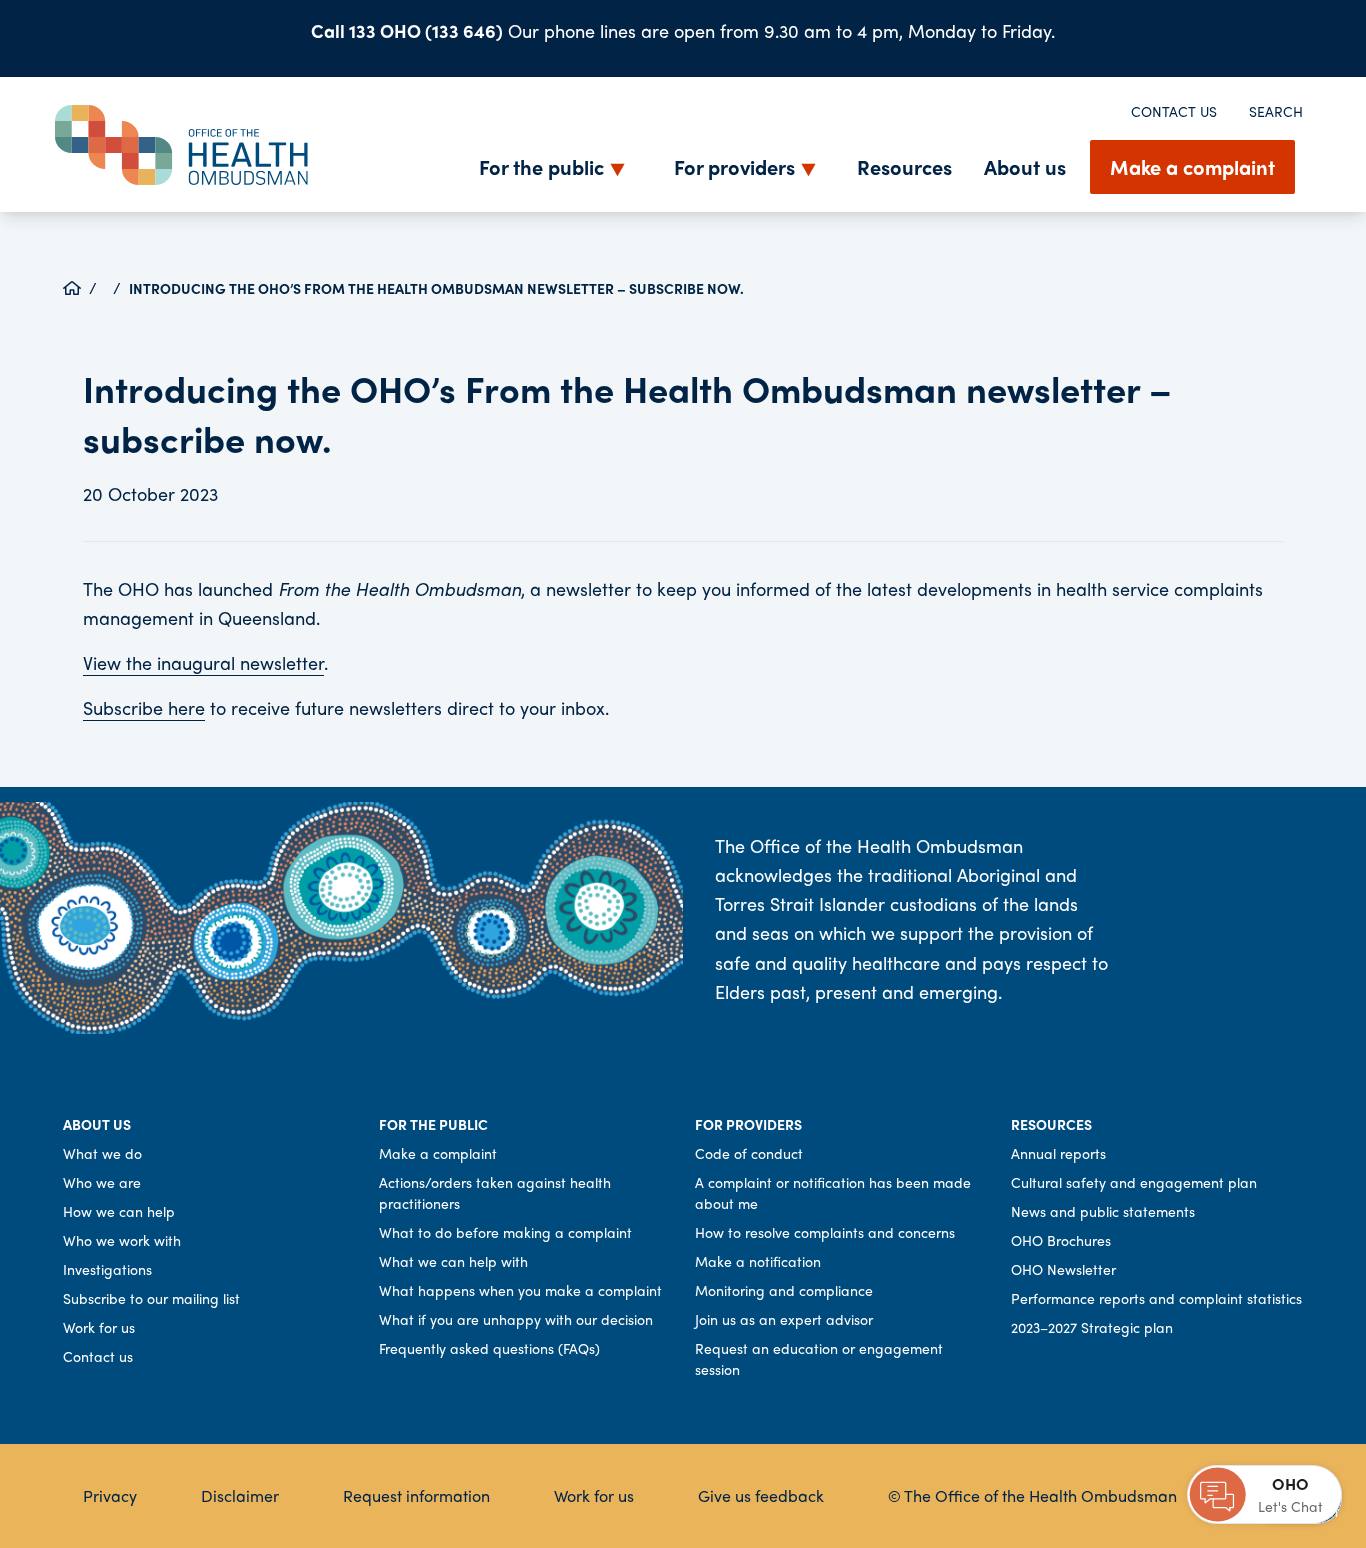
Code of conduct (749, 1153)
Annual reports (1058, 1153)
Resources (904, 166)
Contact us (1174, 111)
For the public (541, 166)
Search (1276, 111)
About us (1025, 166)
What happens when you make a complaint (520, 1290)
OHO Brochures (1061, 1240)
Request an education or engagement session (819, 1358)
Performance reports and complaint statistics (1156, 1298)
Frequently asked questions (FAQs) (489, 1348)
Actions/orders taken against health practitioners (495, 1192)
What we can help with (453, 1261)
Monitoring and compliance (784, 1290)
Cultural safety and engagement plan (1134, 1182)
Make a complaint (1192, 166)
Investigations (107, 1269)
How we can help (119, 1211)
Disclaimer (240, 1495)
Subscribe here (144, 707)
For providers (734, 166)
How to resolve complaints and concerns (825, 1232)
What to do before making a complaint (505, 1232)
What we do (102, 1153)
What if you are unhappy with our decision (516, 1319)
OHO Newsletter (1063, 1269)
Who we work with (122, 1240)
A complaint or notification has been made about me (833, 1192)
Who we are (102, 1182)
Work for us (99, 1327)
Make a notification (758, 1261)
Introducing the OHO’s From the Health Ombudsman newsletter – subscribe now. (436, 288)
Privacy (110, 1495)
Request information (416, 1495)
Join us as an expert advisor (784, 1319)
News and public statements (1103, 1211)
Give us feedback (761, 1495)
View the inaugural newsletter (203, 662)
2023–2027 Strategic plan (1092, 1327)
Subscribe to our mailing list (151, 1298)
